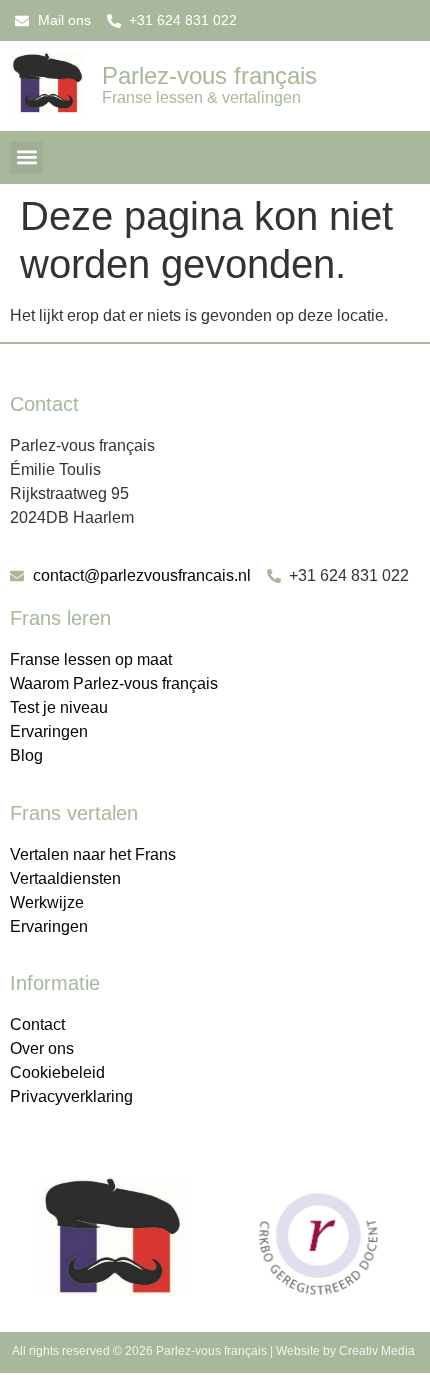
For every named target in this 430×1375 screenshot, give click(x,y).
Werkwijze (47, 902)
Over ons (42, 1048)
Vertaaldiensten (65, 878)
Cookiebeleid (57, 1072)
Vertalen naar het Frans (93, 854)
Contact (37, 1024)
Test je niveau (59, 707)
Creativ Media (378, 1351)
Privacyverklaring (71, 1096)
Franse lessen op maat (91, 659)
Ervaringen (49, 731)
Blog (26, 755)
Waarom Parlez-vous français (114, 683)
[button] (26, 157)
